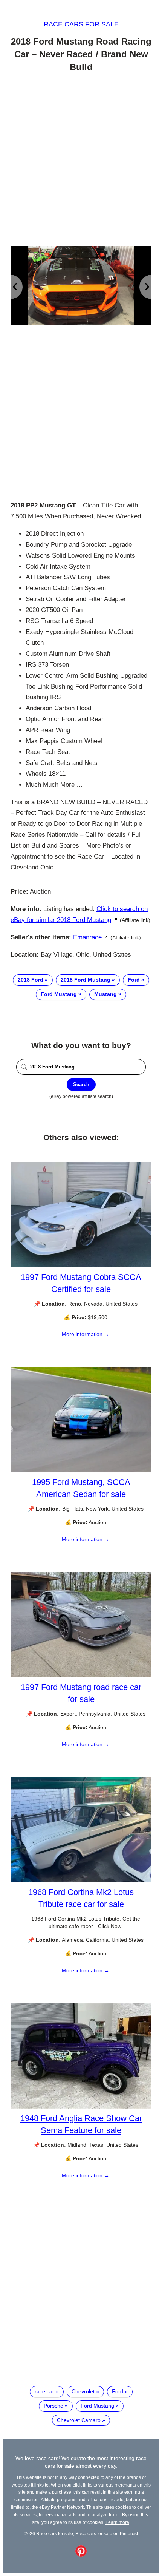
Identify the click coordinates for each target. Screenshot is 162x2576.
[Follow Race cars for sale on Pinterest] (81, 2555)
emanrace (87, 937)
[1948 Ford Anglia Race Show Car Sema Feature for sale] (81, 2107)
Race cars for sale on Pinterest (107, 2534)
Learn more (117, 2522)
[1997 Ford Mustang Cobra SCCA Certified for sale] (81, 1266)
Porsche (53, 2406)
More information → (86, 1334)
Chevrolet (83, 2391)
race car (44, 2391)
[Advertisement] (81, 160)
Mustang (105, 994)
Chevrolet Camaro (79, 2420)
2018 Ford (31, 980)
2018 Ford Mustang (86, 980)
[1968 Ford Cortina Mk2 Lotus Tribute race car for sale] (81, 1881)
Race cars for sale (81, 24)
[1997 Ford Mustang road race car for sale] (81, 1676)
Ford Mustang (59, 994)
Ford (134, 980)
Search (81, 1085)
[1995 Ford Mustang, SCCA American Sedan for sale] (81, 1471)
